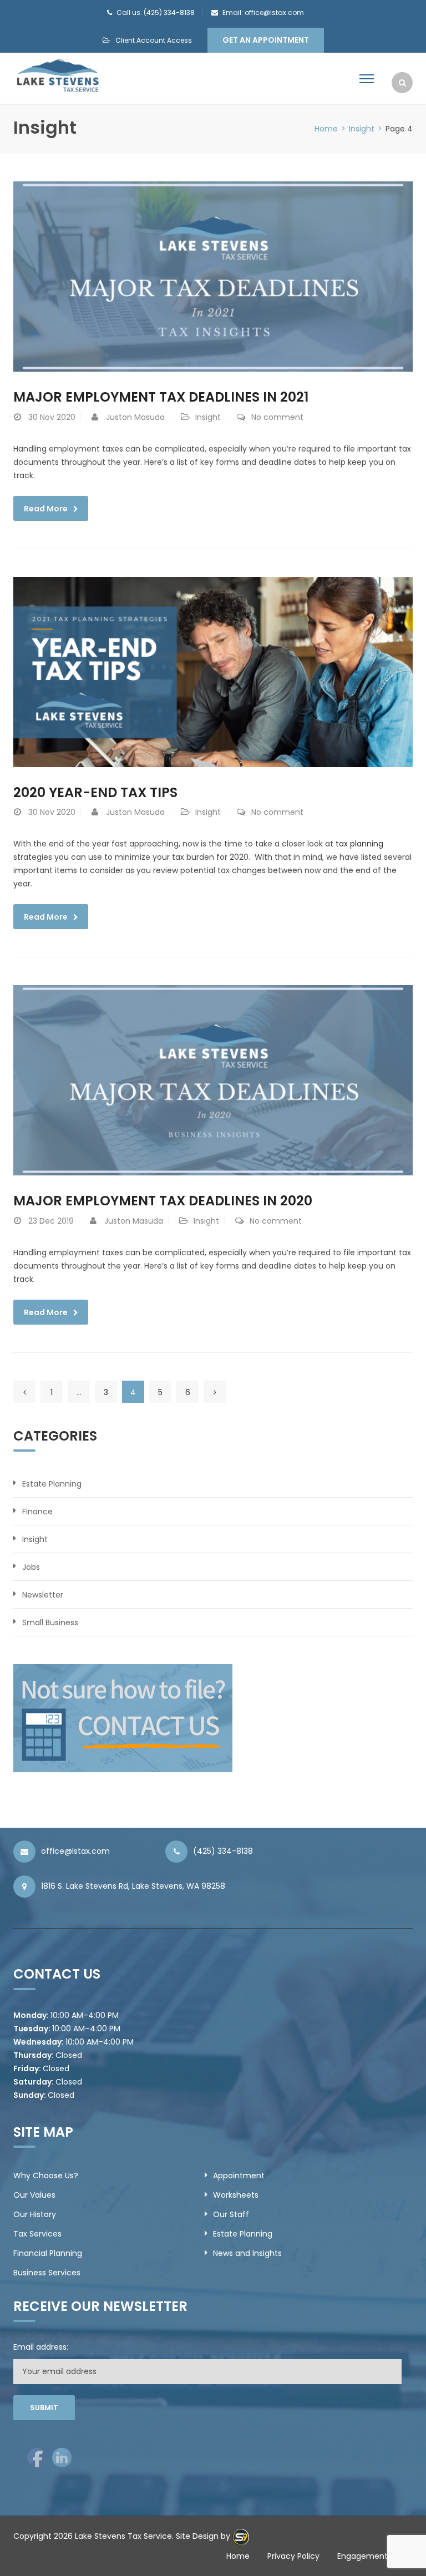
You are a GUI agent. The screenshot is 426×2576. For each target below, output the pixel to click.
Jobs (31, 1567)
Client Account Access (154, 40)
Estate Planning (52, 1484)
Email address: (41, 2347)
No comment (277, 417)
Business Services (47, 2273)
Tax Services (37, 2234)
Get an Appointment (266, 40)
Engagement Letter (375, 2556)
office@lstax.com (75, 1851)
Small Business (50, 1622)
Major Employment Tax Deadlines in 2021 (161, 397)
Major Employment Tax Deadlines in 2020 (163, 1201)
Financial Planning (48, 2253)
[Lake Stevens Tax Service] (57, 75)
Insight (362, 129)
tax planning (359, 844)
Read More (46, 509)
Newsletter (43, 1595)
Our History (35, 2214)
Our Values (34, 2195)
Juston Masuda (135, 417)
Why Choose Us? (46, 2176)
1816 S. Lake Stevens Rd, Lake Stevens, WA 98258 (133, 1886)
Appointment (239, 2176)
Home (326, 129)
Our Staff (231, 2214)
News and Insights (247, 2253)
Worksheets (236, 2195)
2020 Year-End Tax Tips (95, 792)
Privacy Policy (293, 2556)
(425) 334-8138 (223, 1851)
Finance (37, 1512)
